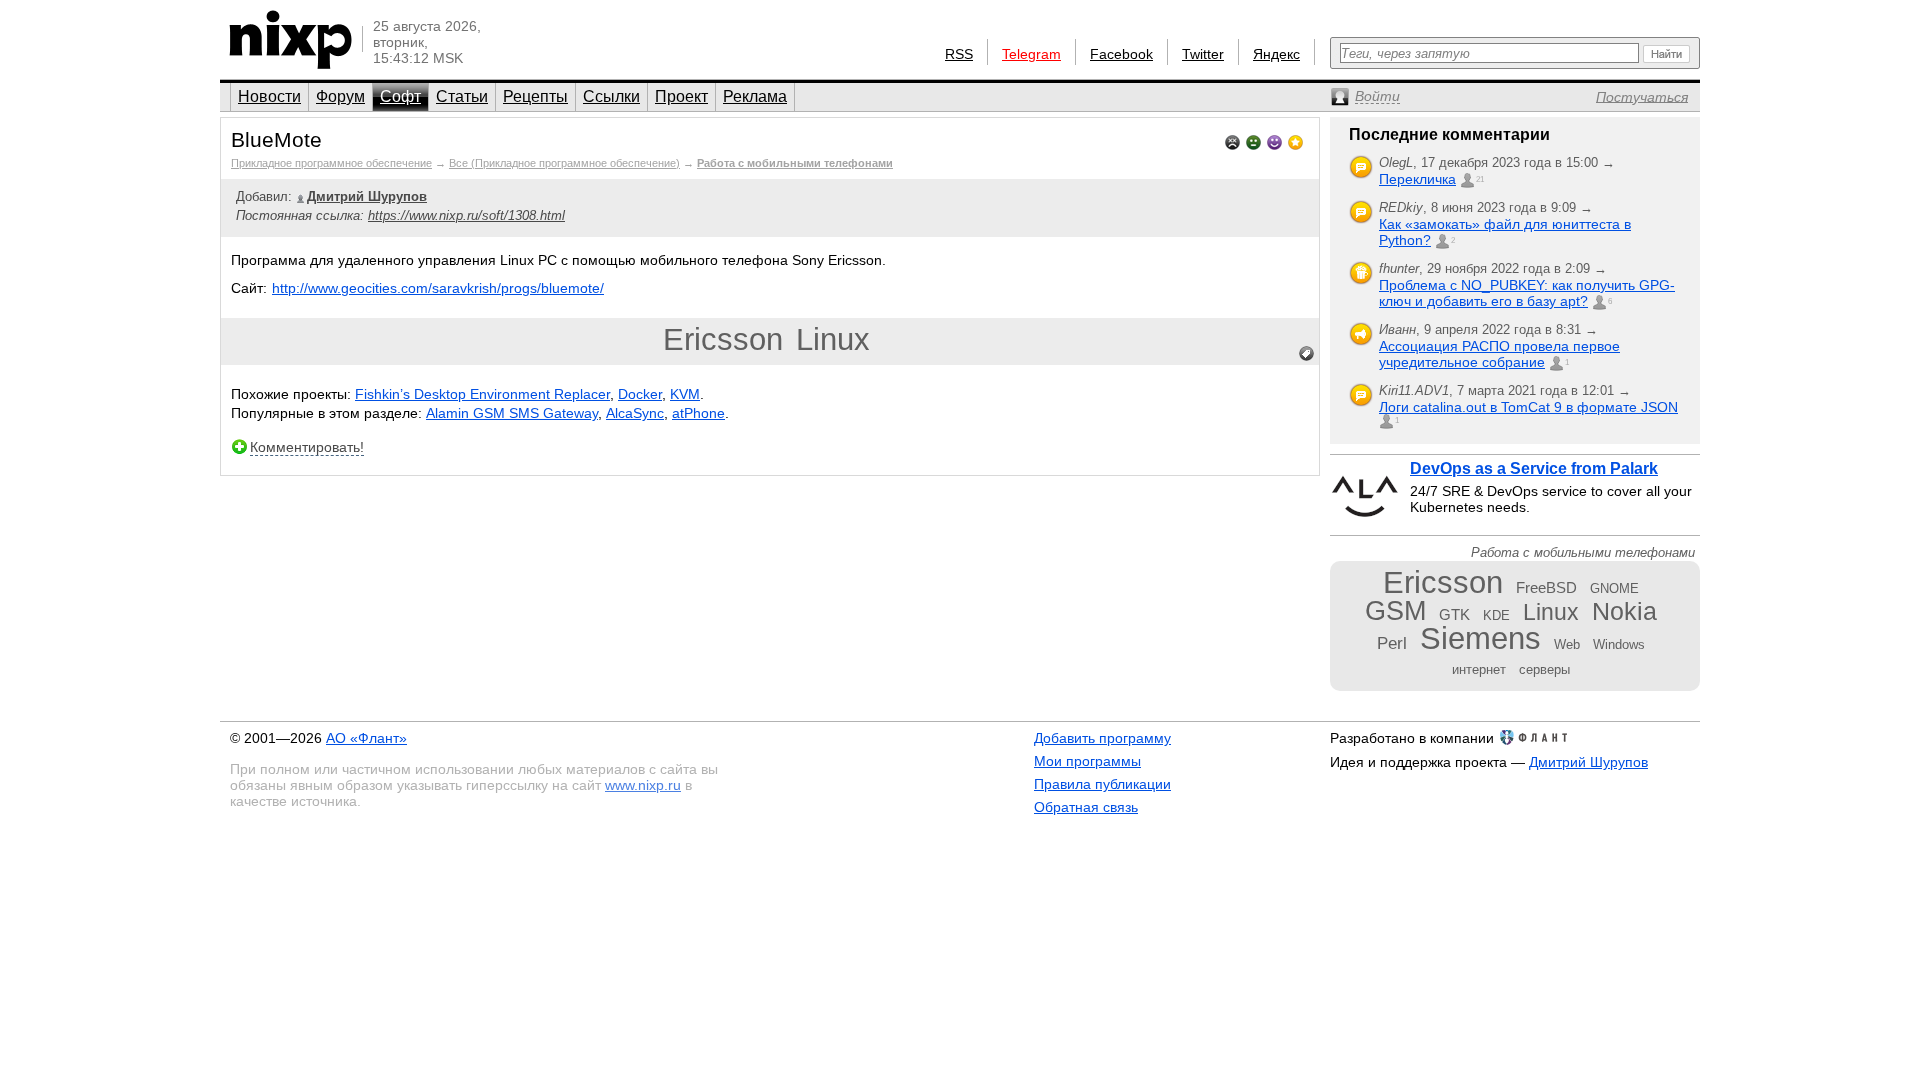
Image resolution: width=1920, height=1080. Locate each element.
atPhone (698, 413)
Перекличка (1417, 179)
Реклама (755, 96)
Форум (340, 96)
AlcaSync (635, 413)
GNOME (1614, 588)
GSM (1395, 611)
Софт (400, 96)
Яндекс (1276, 54)
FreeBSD (1546, 587)
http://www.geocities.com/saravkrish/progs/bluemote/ (438, 288)
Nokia (1624, 611)
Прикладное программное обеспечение (331, 163)
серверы (1544, 669)
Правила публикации (1102, 784)
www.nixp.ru (643, 785)
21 (1480, 179)
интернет (1479, 669)
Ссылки (611, 96)
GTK (1454, 614)
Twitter (1203, 54)
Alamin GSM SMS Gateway (512, 413)
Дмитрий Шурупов (1588, 762)
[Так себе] (1253, 140)
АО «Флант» (366, 738)
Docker (640, 394)
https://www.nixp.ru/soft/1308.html (466, 215)
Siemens (1480, 638)
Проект (681, 96)
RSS (959, 54)
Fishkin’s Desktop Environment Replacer (482, 394)
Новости (269, 96)
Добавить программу (1102, 738)
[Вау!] (1295, 140)
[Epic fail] (1232, 140)
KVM (685, 394)
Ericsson (723, 339)
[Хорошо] (1274, 140)
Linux (833, 339)
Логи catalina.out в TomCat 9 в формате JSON (1528, 407)
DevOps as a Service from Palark (1534, 468)
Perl (1392, 643)
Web (1567, 644)
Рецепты (535, 96)
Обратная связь (1086, 807)
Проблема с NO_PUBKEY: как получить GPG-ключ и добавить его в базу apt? (1527, 293)
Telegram (1031, 54)
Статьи (462, 96)
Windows (1619, 644)
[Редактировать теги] (1307, 354)
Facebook (1121, 54)
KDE (1496, 615)
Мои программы (1087, 761)
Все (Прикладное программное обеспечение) (564, 163)
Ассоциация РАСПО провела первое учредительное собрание (1499, 354)
